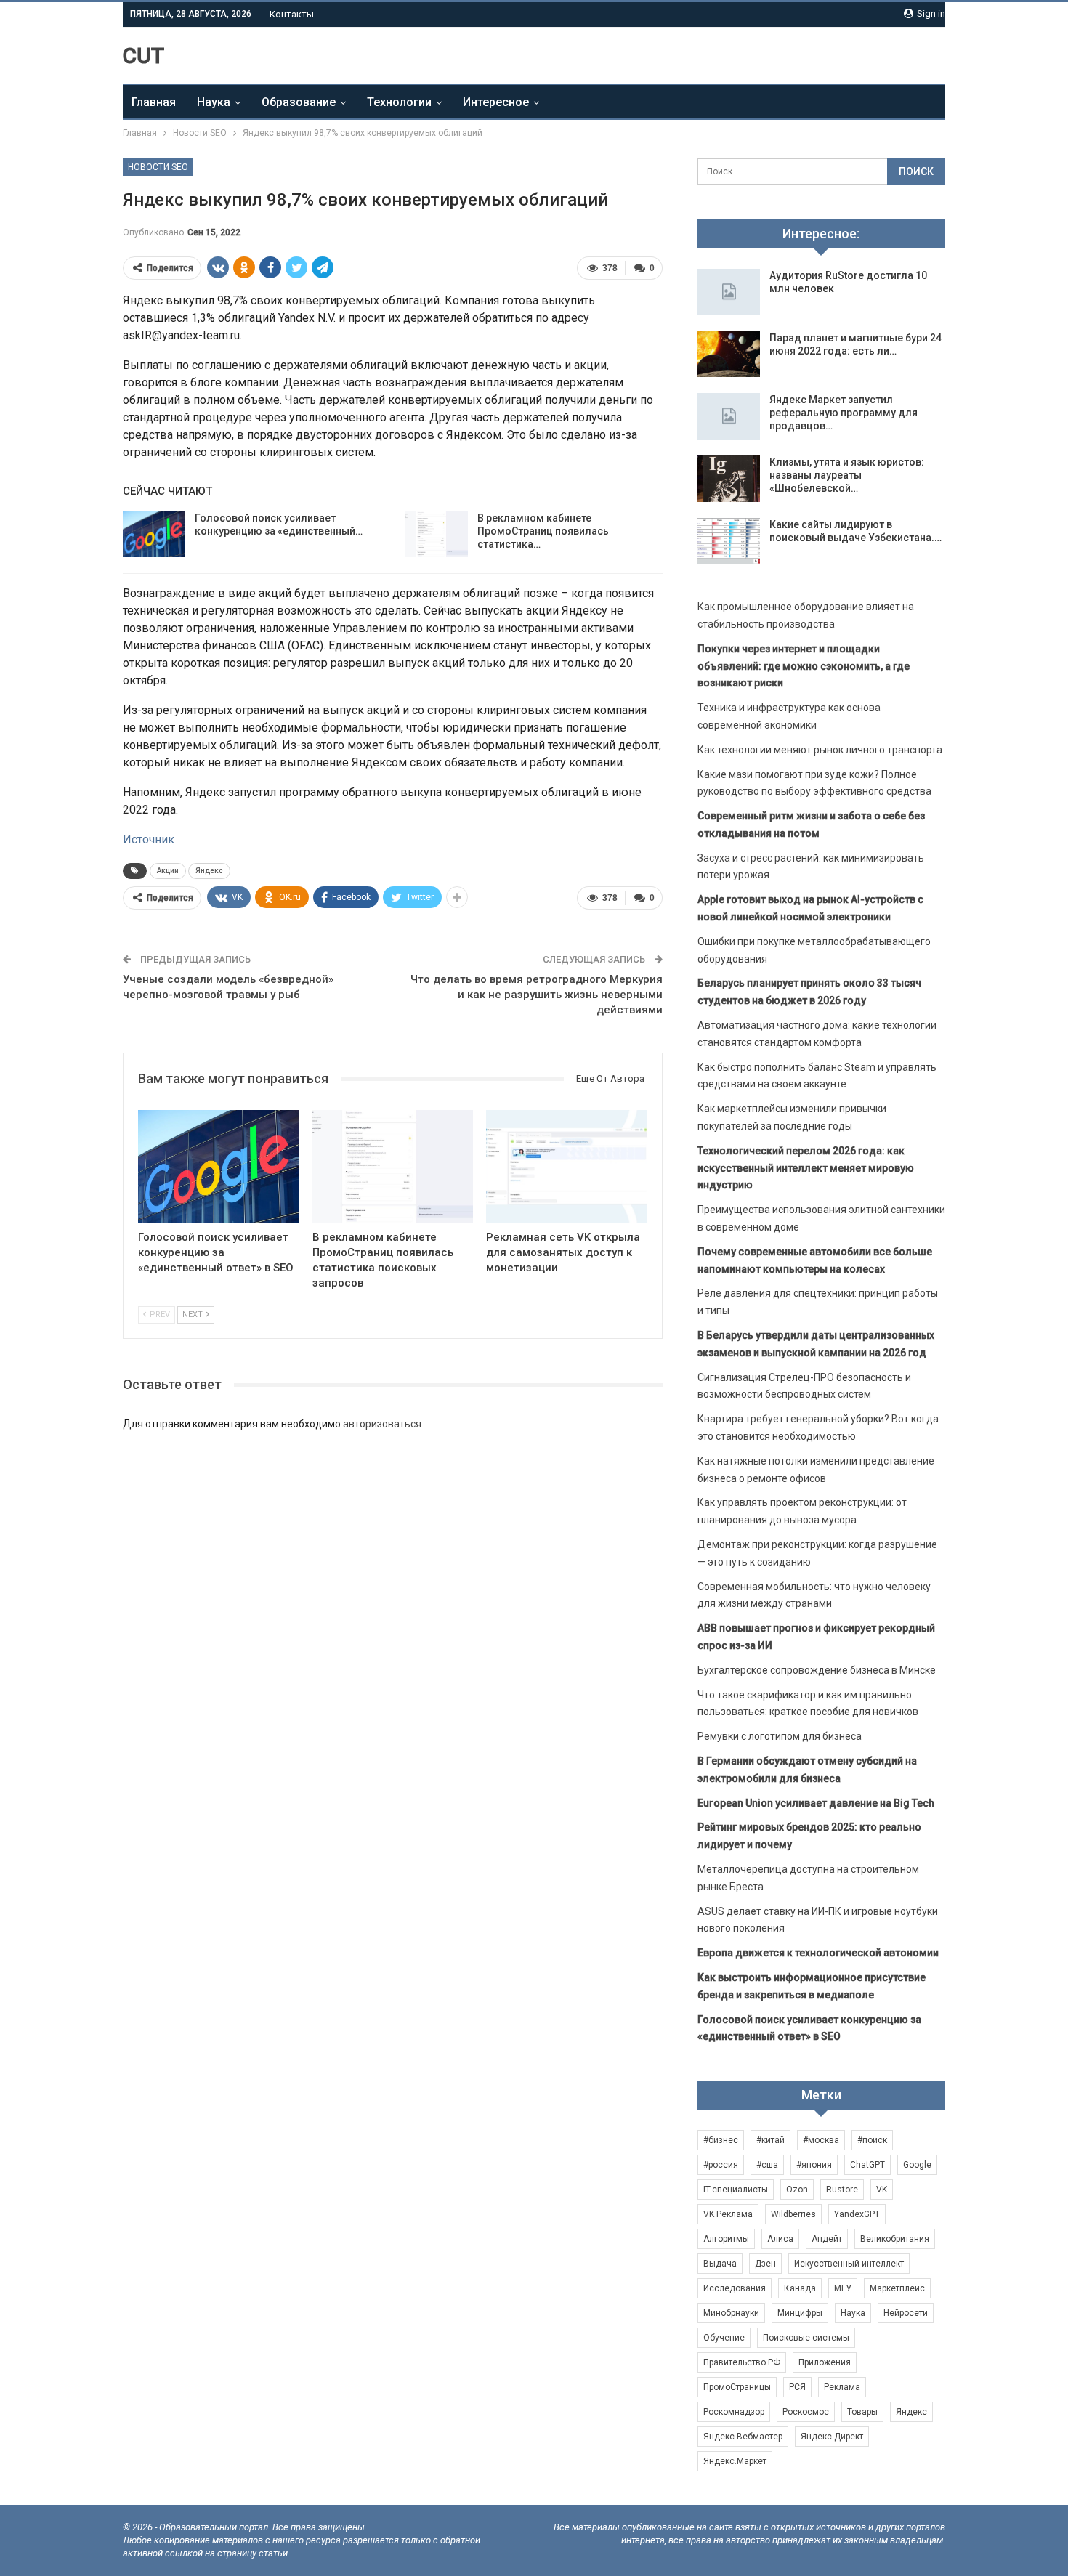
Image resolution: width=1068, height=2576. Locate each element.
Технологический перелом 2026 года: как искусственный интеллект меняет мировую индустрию (806, 1168)
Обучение (724, 2338)
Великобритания (895, 2239)
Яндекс (209, 871)
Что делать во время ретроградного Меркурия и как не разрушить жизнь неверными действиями (537, 995)
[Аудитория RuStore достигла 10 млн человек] (729, 292)
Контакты (292, 14)
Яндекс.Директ (832, 2437)
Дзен (765, 2264)
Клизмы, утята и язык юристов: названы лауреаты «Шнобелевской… (847, 475)
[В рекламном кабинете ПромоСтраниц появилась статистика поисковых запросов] (437, 535)
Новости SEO (158, 167)
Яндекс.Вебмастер (743, 2437)
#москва (821, 2140)
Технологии (399, 102)
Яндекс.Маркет (735, 2461)
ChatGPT (867, 2165)
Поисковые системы (806, 2338)
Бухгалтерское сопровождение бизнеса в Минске (817, 1670)
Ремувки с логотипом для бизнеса (780, 1736)
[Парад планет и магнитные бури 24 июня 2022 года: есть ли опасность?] (729, 355)
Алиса (780, 2239)
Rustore (842, 2190)
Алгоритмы (726, 2239)
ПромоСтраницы (737, 2387)
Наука (214, 102)
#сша (767, 2165)
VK (882, 2190)
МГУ (843, 2288)
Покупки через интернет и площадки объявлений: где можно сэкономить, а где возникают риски (804, 666)
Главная (154, 102)
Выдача (720, 2264)
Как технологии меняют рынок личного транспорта (820, 750)
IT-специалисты (736, 2190)
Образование (299, 102)
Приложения (825, 2362)
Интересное (496, 102)
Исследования (735, 2288)
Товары (862, 2412)
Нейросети (906, 2313)
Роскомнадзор (734, 2412)
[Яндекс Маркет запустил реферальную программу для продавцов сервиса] (729, 416)
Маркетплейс (897, 2288)
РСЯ (797, 2387)
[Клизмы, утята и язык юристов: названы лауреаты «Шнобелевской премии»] (729, 479)
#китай (770, 2140)
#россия (721, 2165)
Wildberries (793, 2214)
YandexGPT (857, 2214)
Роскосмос (806, 2412)
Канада (800, 2288)
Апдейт (827, 2239)
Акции (168, 871)
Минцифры (800, 2313)
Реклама (842, 2387)
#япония (814, 2165)
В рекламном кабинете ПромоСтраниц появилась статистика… (543, 531)
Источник (149, 839)
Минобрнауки (731, 2313)
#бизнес (721, 2140)
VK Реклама (728, 2214)
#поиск (872, 2140)
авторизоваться (382, 1424)
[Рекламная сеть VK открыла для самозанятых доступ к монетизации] (567, 1166)
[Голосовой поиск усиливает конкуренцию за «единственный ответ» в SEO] (154, 535)
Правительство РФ (742, 2362)
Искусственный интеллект (849, 2264)
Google (917, 2165)
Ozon (797, 2190)
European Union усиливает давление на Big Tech (816, 1803)
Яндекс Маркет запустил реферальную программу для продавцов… (844, 413)
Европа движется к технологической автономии (818, 1953)
